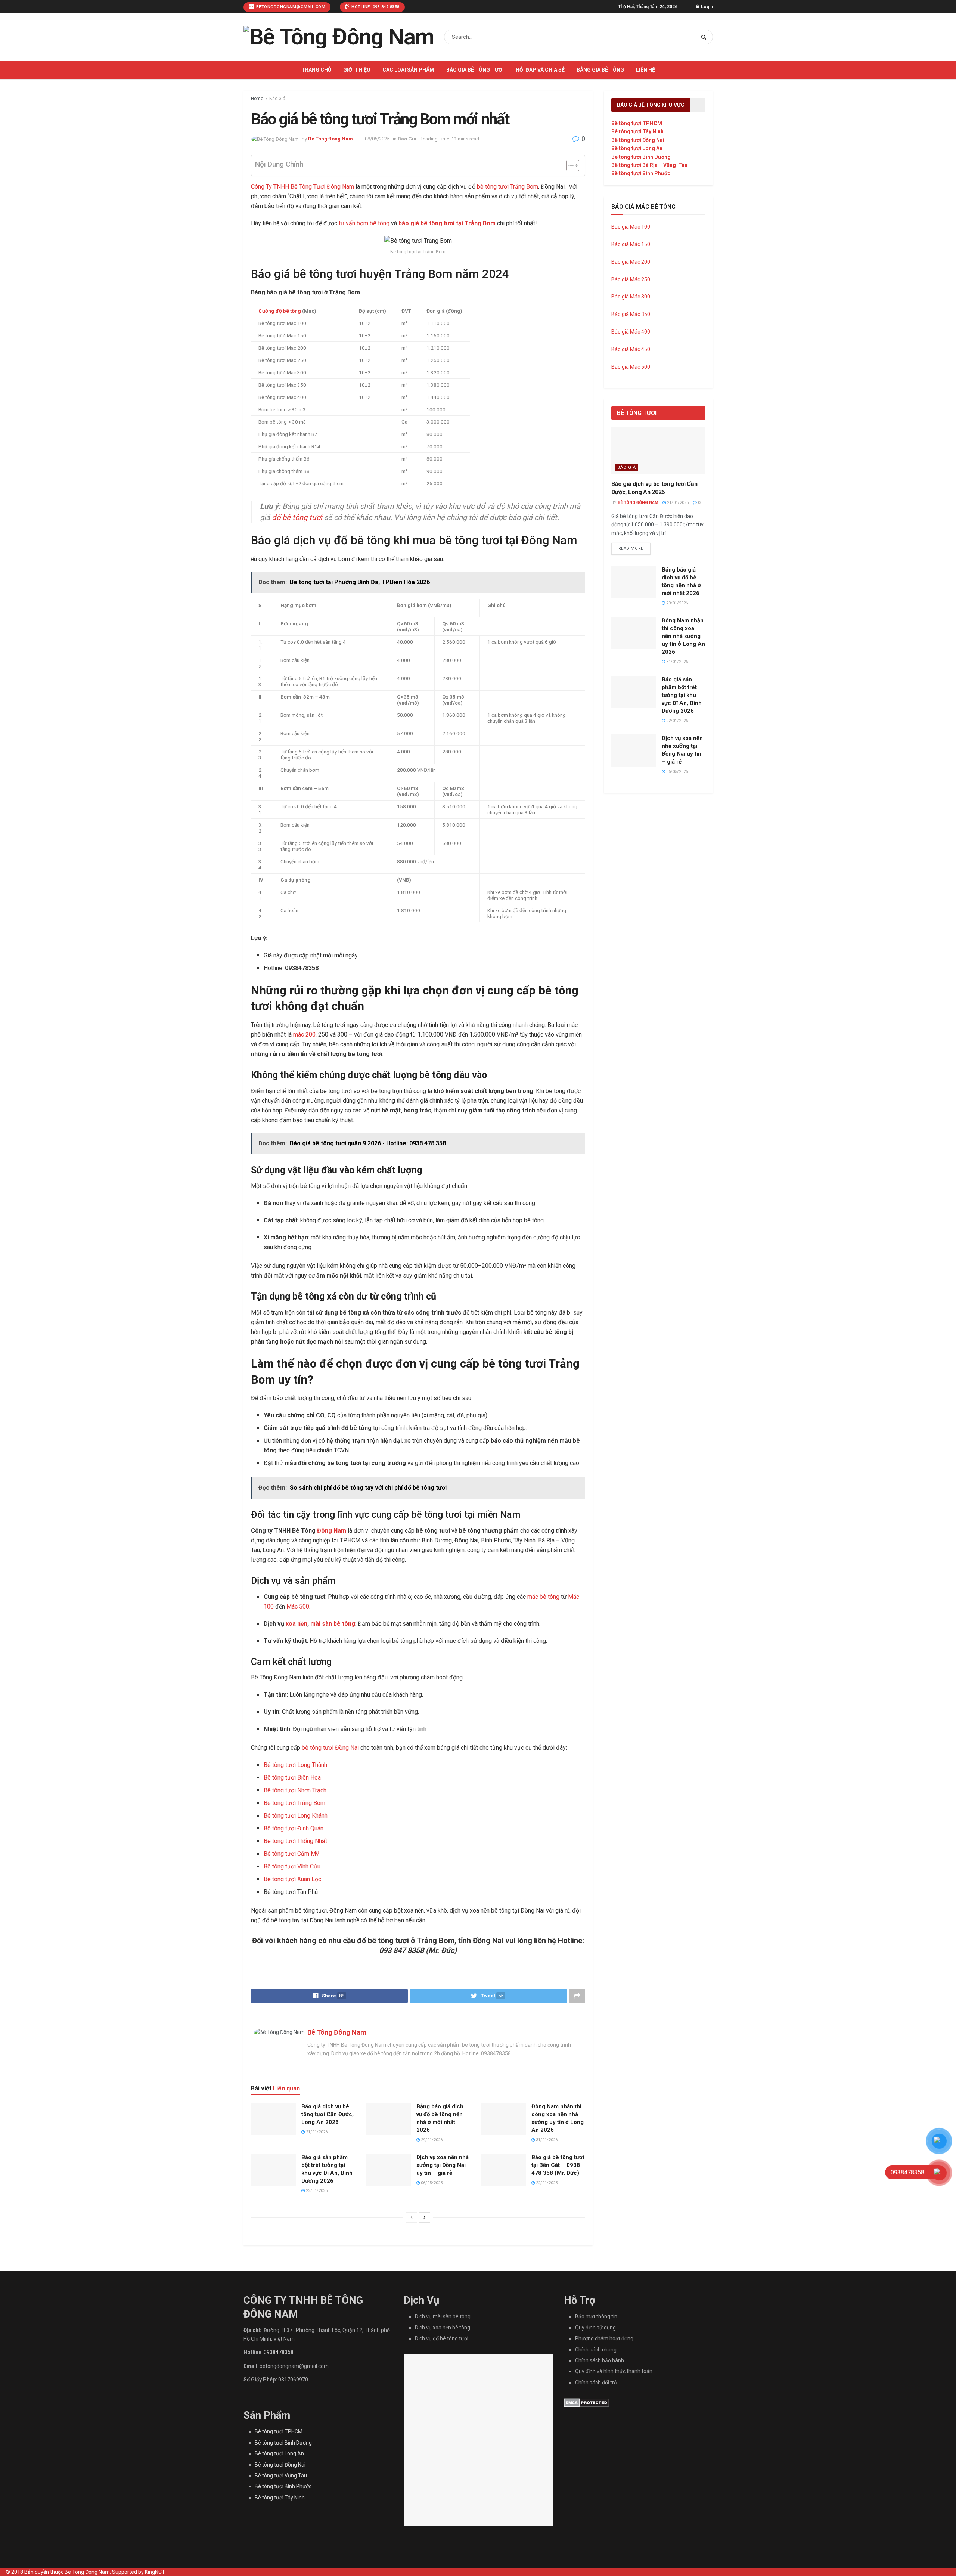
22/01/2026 (316, 2191)
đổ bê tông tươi (297, 517)
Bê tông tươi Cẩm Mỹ (291, 1854)
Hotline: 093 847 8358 (375, 7)
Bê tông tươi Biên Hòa (292, 1778)
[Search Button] (705, 37)
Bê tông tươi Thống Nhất (295, 1841)
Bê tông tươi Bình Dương (641, 157)
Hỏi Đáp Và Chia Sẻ (540, 70)
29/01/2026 (431, 2140)
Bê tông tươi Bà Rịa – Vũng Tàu (649, 165)
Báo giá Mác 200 (631, 262)
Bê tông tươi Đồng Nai (638, 140)
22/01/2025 (546, 2183)
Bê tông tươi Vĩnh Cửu (292, 1866)
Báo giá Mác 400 (631, 332)
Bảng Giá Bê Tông (600, 70)
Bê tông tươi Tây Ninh (637, 131)
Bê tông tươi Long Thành (295, 1765)
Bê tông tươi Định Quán (294, 1828)
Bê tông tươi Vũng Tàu (281, 2476)
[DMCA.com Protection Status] (586, 2402)
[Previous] (412, 2217)
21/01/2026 (316, 2132)
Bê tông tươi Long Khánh (296, 1816)
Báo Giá (277, 99)
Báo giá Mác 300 (631, 297)
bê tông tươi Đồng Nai (330, 1748)
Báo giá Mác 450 (631, 349)
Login (706, 7)
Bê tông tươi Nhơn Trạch (295, 1790)
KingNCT (155, 2572)
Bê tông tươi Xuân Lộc (292, 1879)
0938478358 (279, 2352)
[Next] (425, 2217)
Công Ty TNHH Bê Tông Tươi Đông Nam (302, 187)
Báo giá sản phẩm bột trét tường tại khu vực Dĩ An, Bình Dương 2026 (682, 695)
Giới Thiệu (357, 70)
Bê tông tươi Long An (637, 148)
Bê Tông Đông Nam (330, 139)
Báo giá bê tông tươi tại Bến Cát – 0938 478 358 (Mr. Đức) (558, 2165)
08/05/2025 (377, 139)
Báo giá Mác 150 (631, 244)
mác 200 (304, 1035)
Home (257, 99)
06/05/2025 (431, 2183)
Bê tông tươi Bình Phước (641, 173)
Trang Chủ (316, 70)
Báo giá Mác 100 (631, 227)
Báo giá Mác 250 (631, 279)
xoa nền (297, 1624)
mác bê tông (543, 1597)
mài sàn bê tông (333, 1624)
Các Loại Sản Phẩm (408, 70)
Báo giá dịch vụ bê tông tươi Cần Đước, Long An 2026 (328, 2114)
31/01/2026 (546, 2140)
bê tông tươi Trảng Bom (508, 187)
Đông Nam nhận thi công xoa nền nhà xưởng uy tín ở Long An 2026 (683, 636)
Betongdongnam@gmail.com (290, 7)
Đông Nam (332, 1531)
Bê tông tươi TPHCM (637, 123)
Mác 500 (298, 1606)
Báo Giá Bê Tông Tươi (475, 70)
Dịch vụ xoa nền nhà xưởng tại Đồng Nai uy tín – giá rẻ (443, 2165)
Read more (631, 549)
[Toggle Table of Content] (569, 165)
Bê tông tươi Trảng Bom (294, 1803)
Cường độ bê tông (280, 311)
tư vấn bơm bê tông (364, 223)
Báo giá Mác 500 (631, 367)
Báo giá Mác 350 (631, 314)
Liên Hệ (645, 70)
